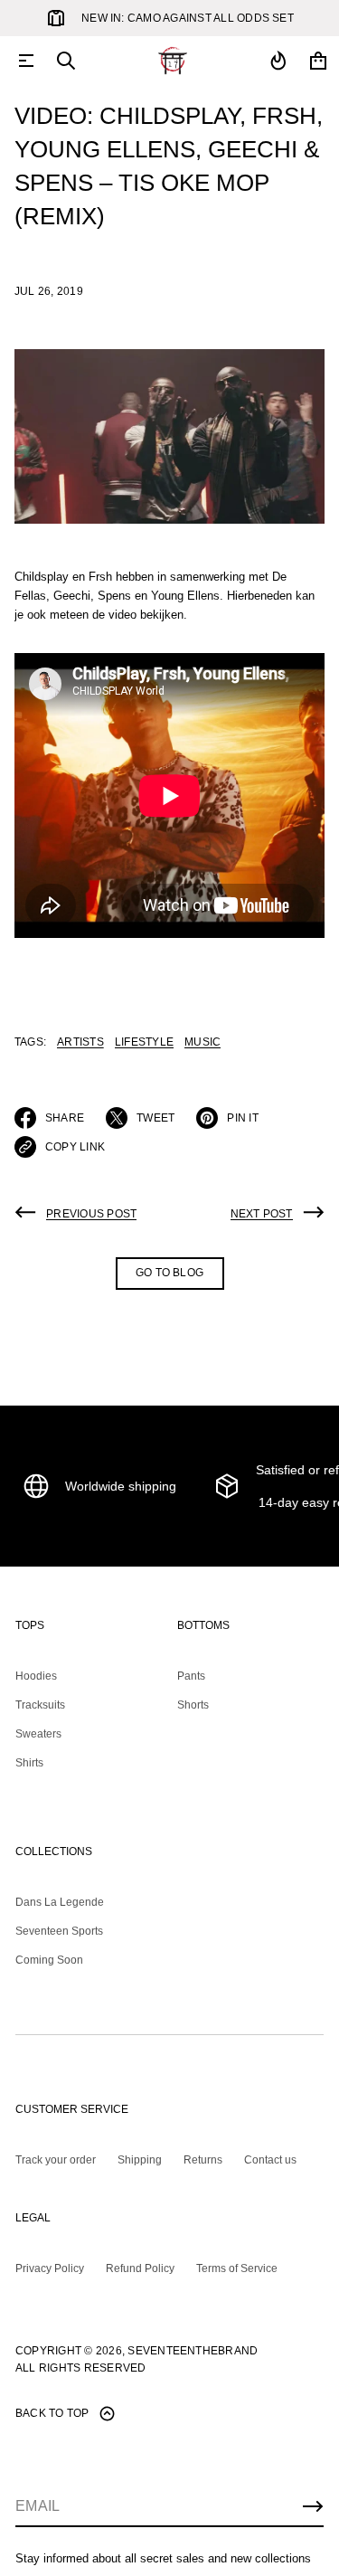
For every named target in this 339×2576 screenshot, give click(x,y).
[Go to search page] (66, 61)
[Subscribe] (313, 2506)
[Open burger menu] (26, 61)
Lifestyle (144, 1042)
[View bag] (318, 61)
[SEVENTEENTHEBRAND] (173, 61)
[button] (66, 61)
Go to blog (169, 1273)
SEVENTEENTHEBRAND (193, 2351)
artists (80, 1042)
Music (202, 1042)
